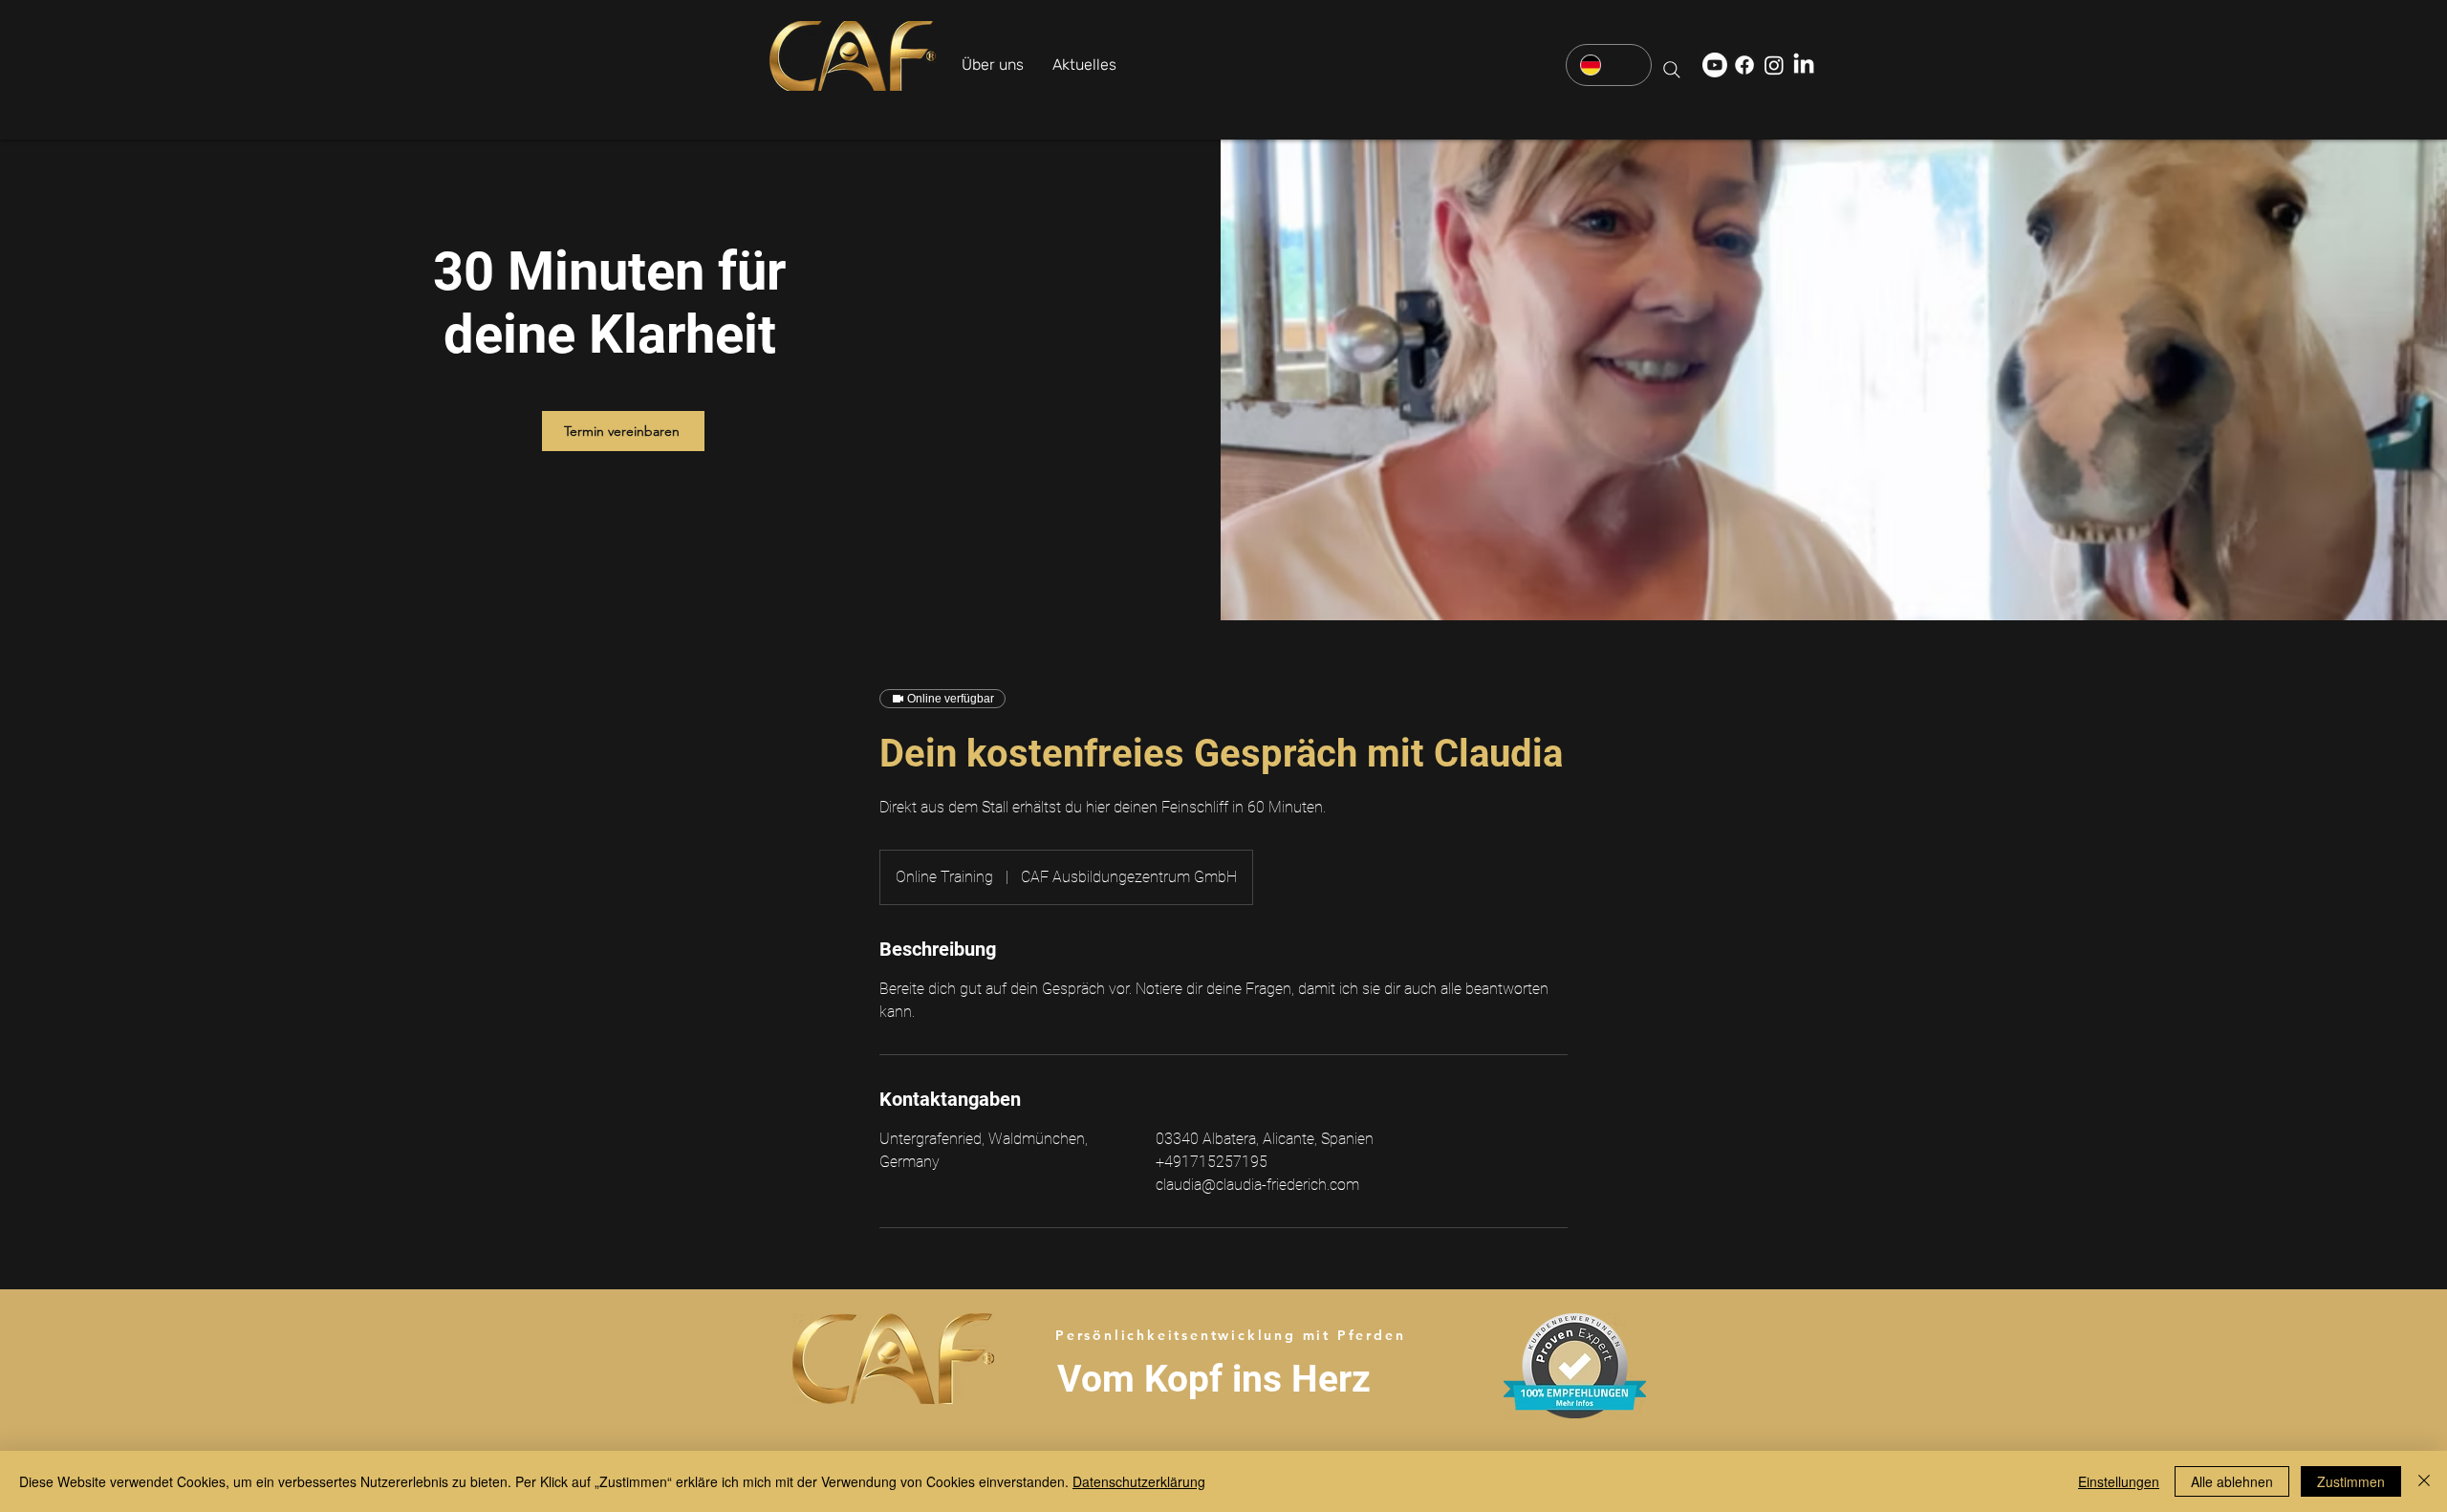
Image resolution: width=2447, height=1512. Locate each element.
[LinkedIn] (1804, 65)
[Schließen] (2424, 1481)
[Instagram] (1774, 65)
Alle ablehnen (2232, 1481)
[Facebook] (1744, 65)
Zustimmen (2351, 1481)
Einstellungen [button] (2119, 1481)
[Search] (1672, 70)
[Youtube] (1715, 65)
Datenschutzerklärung (1139, 1481)
